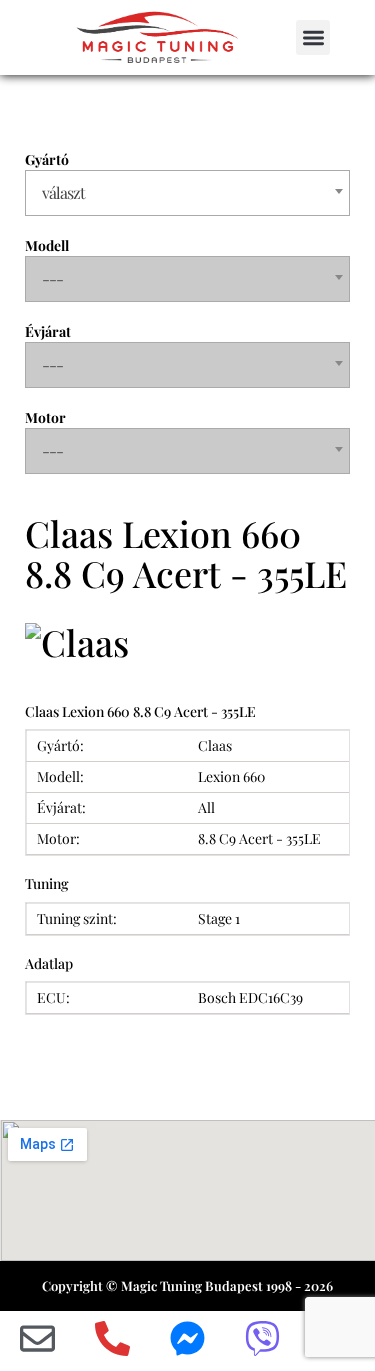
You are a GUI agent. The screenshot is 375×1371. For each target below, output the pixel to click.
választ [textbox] (63, 192)
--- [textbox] (52, 278)
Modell (47, 245)
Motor (45, 417)
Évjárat (48, 331)
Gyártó (47, 159)
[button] (313, 37)
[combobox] (187, 193)
